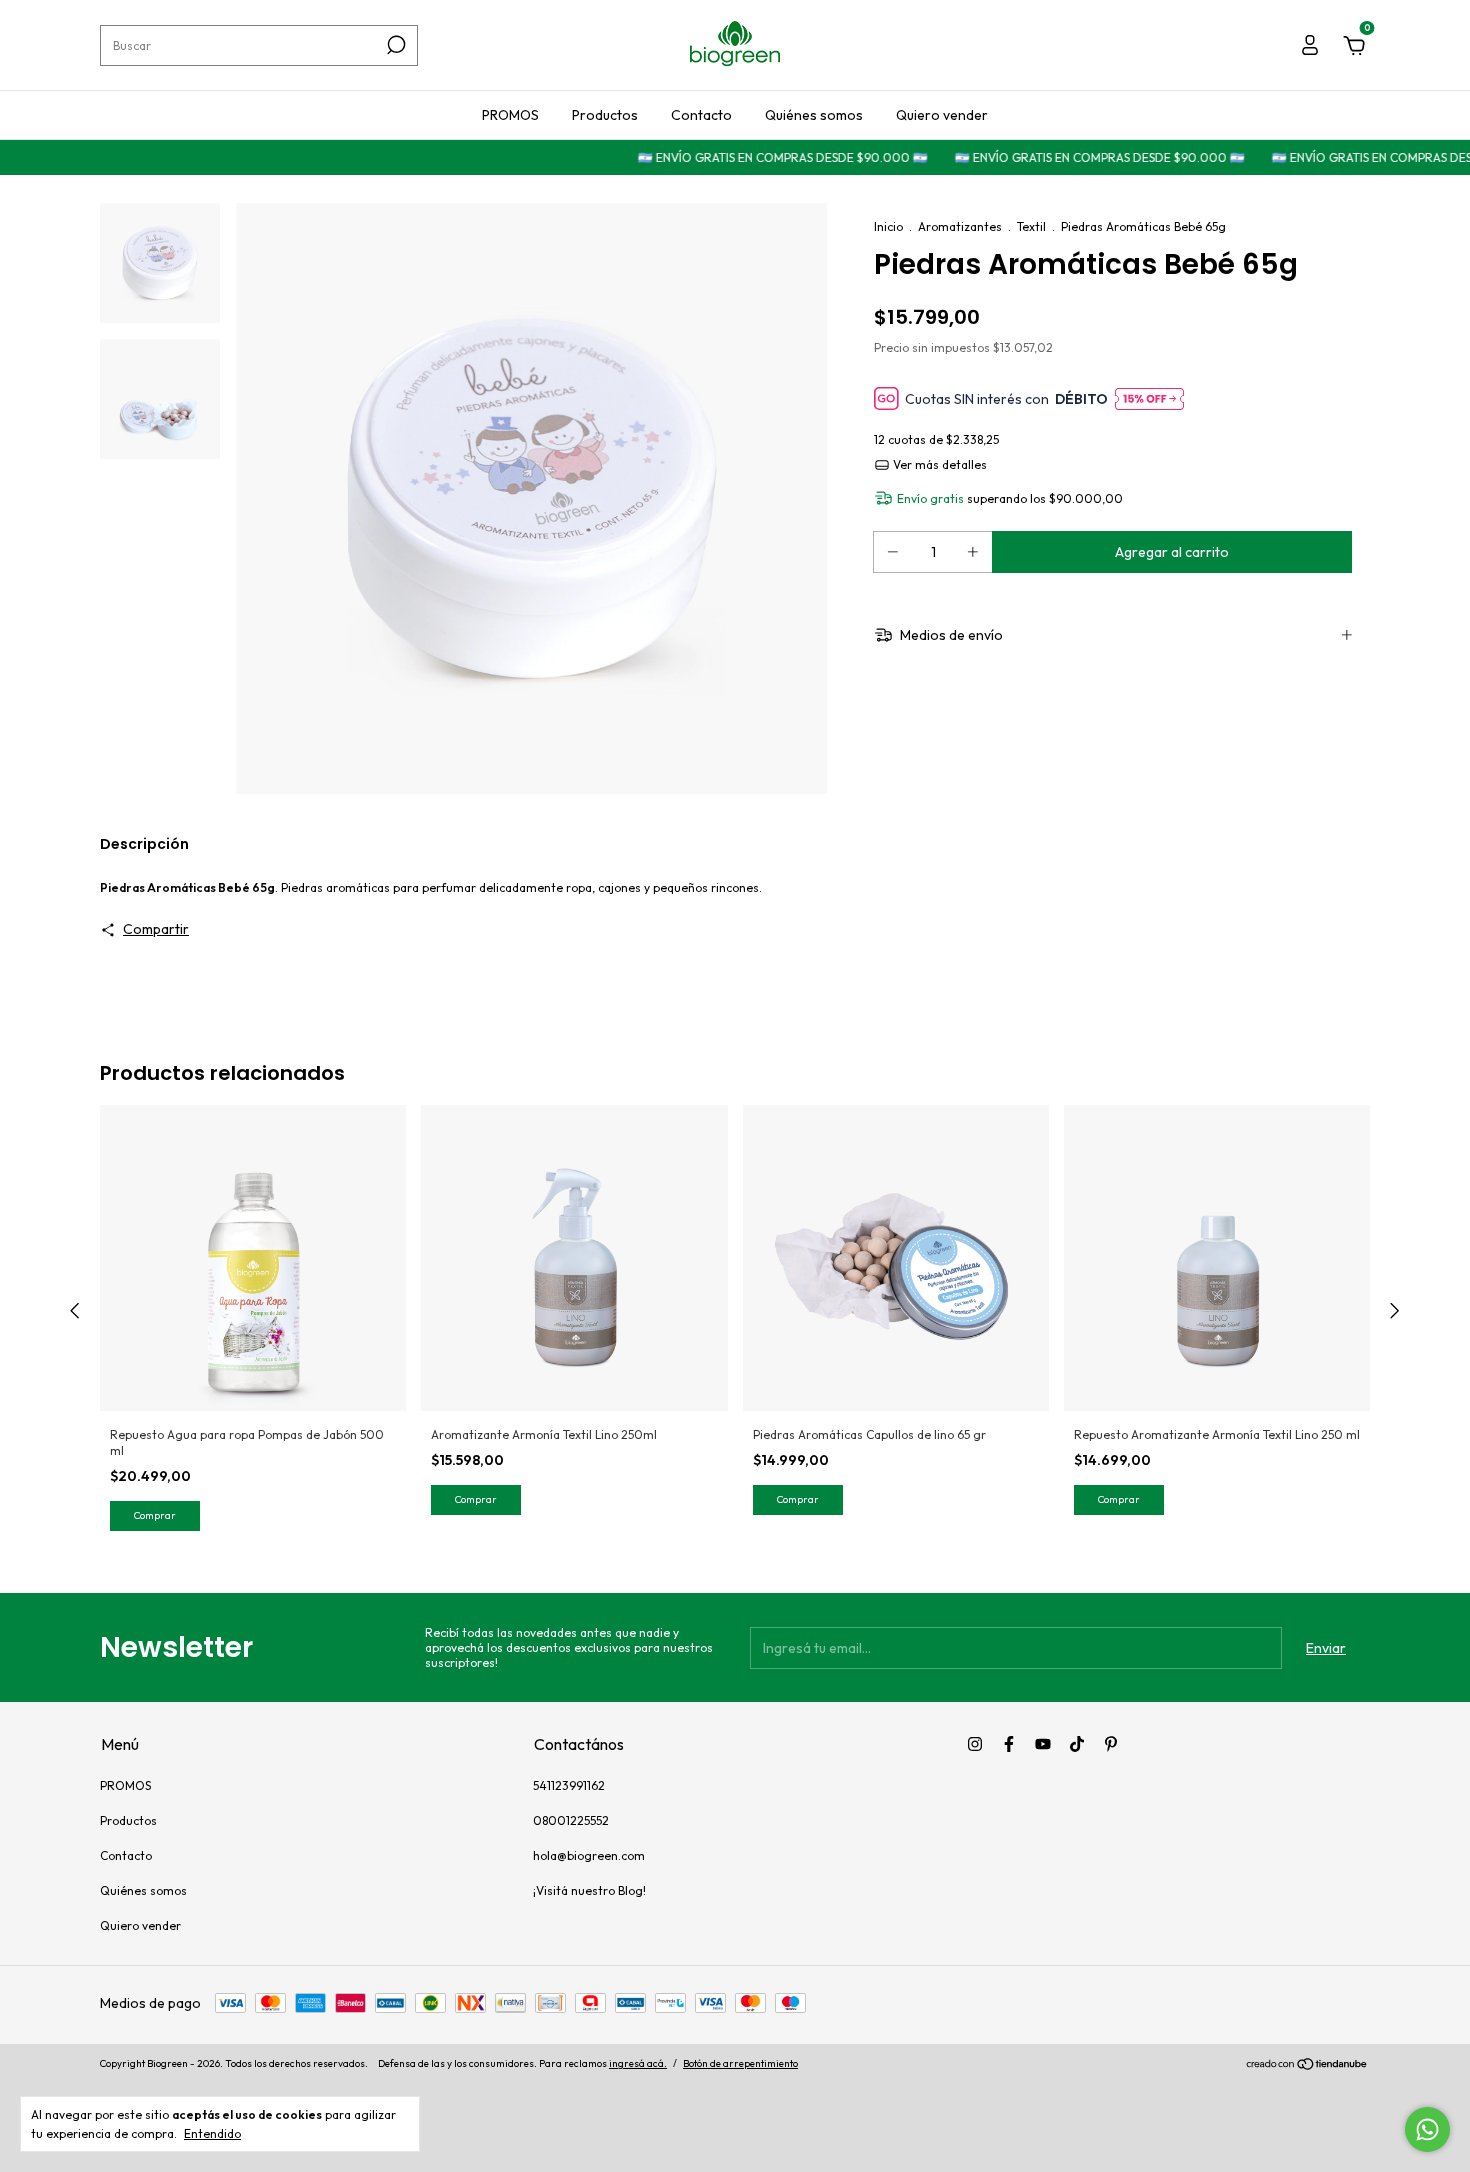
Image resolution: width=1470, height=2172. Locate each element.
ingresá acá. (638, 2063)
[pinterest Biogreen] (1111, 1744)
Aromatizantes (960, 226)
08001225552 (571, 1820)
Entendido (212, 2133)
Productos (605, 115)
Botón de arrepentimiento (740, 2063)
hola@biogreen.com (589, 1855)
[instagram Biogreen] (975, 1744)
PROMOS (510, 115)
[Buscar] (394, 45)
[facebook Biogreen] (1009, 1744)
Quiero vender (942, 115)
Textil (1031, 226)
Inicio (888, 226)
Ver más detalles (938, 464)
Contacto (701, 115)
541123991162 (569, 1785)
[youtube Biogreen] (1043, 1744)
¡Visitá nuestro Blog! (589, 1890)
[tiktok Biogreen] (1077, 1744)
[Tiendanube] (1307, 2066)
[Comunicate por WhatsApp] (1427, 2129)
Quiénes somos (814, 115)
